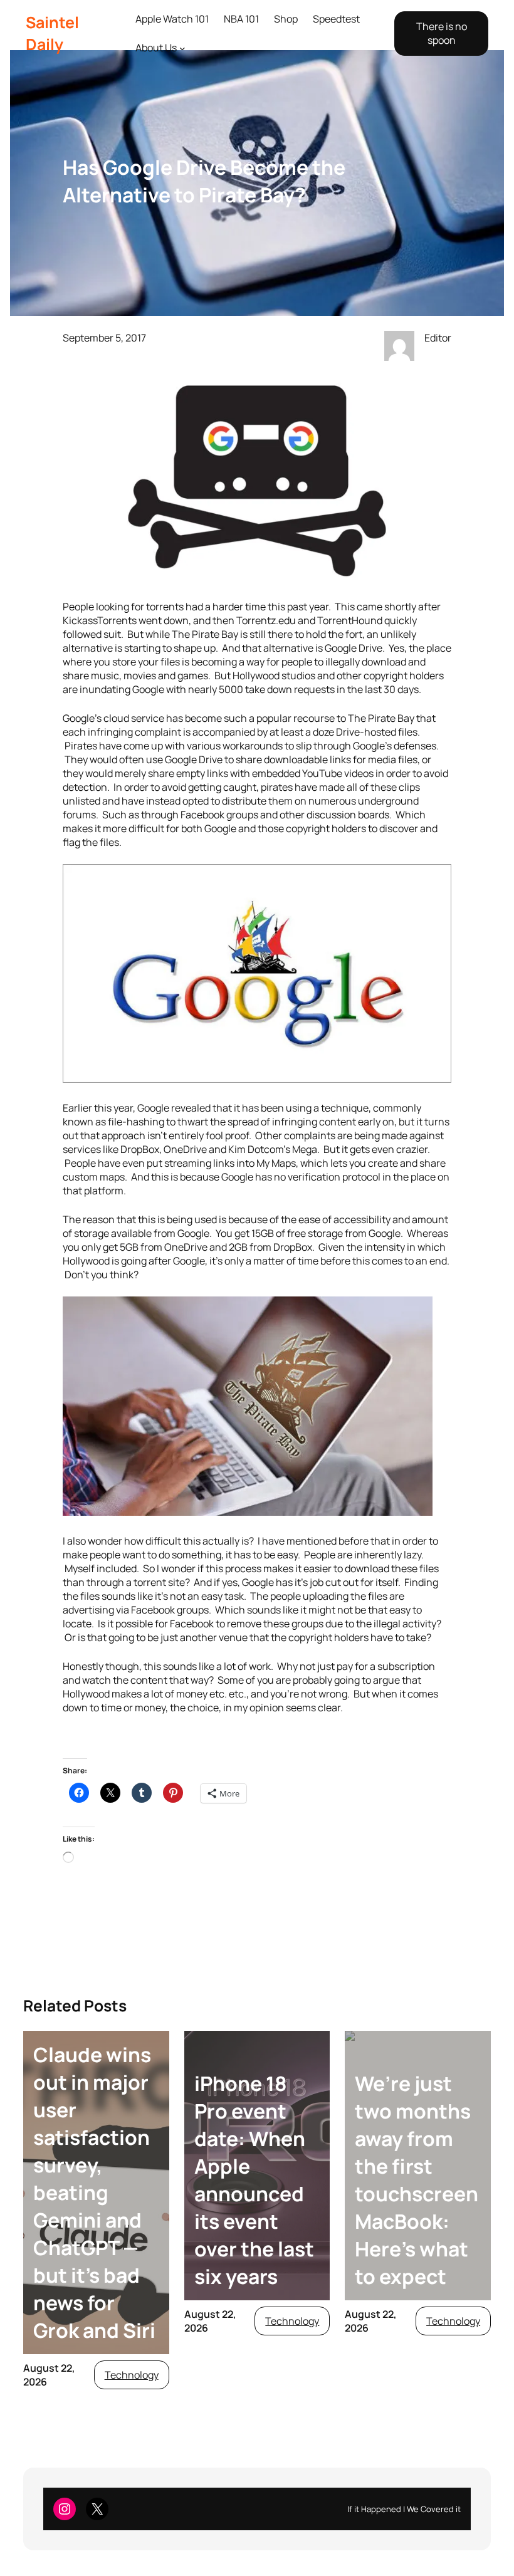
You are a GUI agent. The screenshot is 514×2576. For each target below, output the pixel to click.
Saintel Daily (52, 33)
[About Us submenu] (182, 48)
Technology (132, 2375)
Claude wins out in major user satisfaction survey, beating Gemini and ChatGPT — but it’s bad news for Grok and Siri (94, 2193)
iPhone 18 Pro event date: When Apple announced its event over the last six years (254, 2180)
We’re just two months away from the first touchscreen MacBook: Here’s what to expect (417, 2180)
